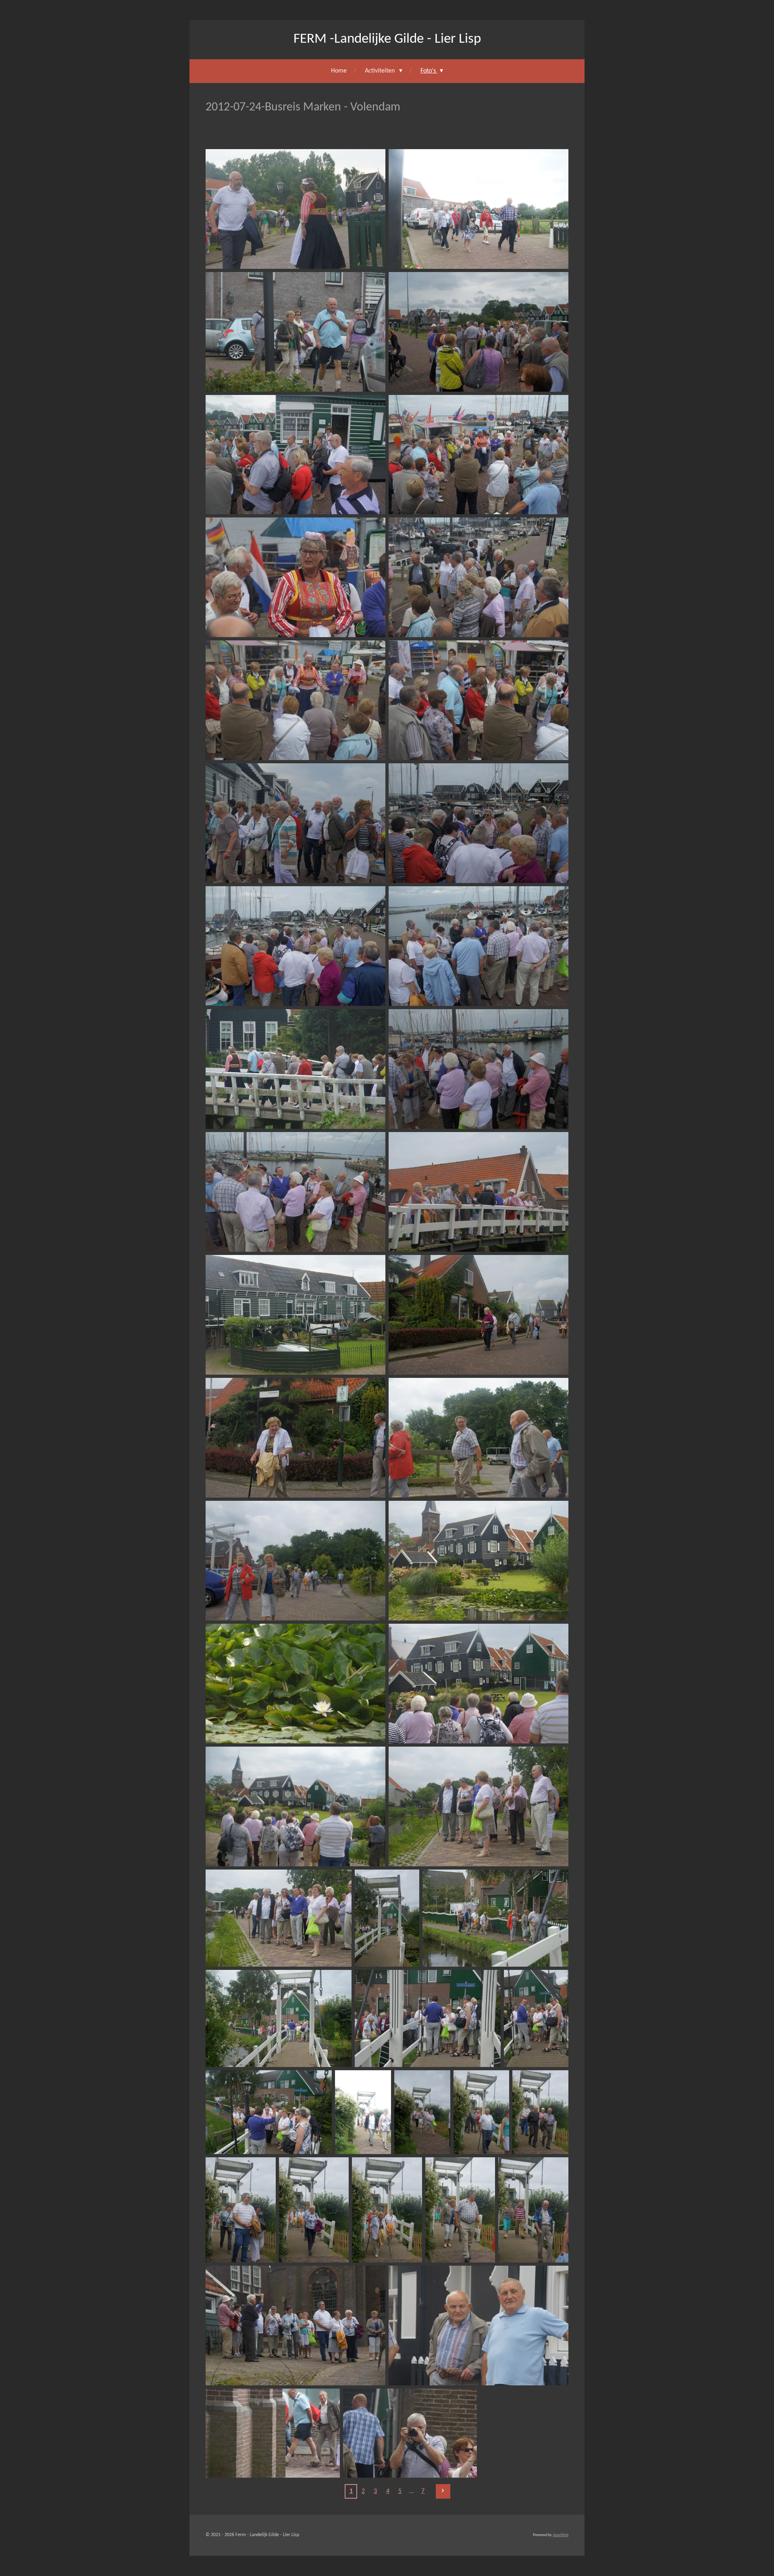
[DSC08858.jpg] (295, 946)
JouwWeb (561, 2535)
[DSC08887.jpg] (387, 2210)
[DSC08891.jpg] (479, 2326)
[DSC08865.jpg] (479, 1315)
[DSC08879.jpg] (536, 2018)
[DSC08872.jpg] (295, 1806)
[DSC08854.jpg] (295, 700)
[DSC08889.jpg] (533, 2210)
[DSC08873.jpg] (479, 1806)
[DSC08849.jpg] (479, 332)
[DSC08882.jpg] (422, 2112)
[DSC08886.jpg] (314, 2210)
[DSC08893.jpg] (410, 2433)
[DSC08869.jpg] (479, 1561)
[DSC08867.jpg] (479, 1438)
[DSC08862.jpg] (295, 1192)
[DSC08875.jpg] (387, 1918)
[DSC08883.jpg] (482, 2112)
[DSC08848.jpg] (295, 332)
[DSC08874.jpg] (279, 1918)
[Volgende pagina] (443, 2491)
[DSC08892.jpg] (273, 2433)
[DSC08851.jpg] (479, 455)
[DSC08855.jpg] (479, 700)
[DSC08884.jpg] (540, 2112)
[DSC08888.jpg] (460, 2210)
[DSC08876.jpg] (495, 1918)
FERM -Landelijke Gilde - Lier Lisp (387, 39)
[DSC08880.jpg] (269, 2112)
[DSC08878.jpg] (428, 2018)
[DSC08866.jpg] (295, 1438)
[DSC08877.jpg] (279, 2018)
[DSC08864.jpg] (295, 1315)
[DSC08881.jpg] (363, 2112)
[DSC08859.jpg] (479, 946)
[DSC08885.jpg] (241, 2210)
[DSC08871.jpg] (479, 1684)
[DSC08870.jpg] (295, 1684)
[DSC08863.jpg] (479, 1192)
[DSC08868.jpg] (295, 1561)
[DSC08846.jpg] (295, 209)
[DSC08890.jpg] (295, 2326)
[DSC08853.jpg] (479, 577)
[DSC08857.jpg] (479, 823)
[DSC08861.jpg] (479, 1069)
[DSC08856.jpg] (295, 823)
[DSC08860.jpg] (295, 1069)
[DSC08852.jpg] (295, 577)
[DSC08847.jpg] (479, 209)
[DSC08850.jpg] (295, 455)
